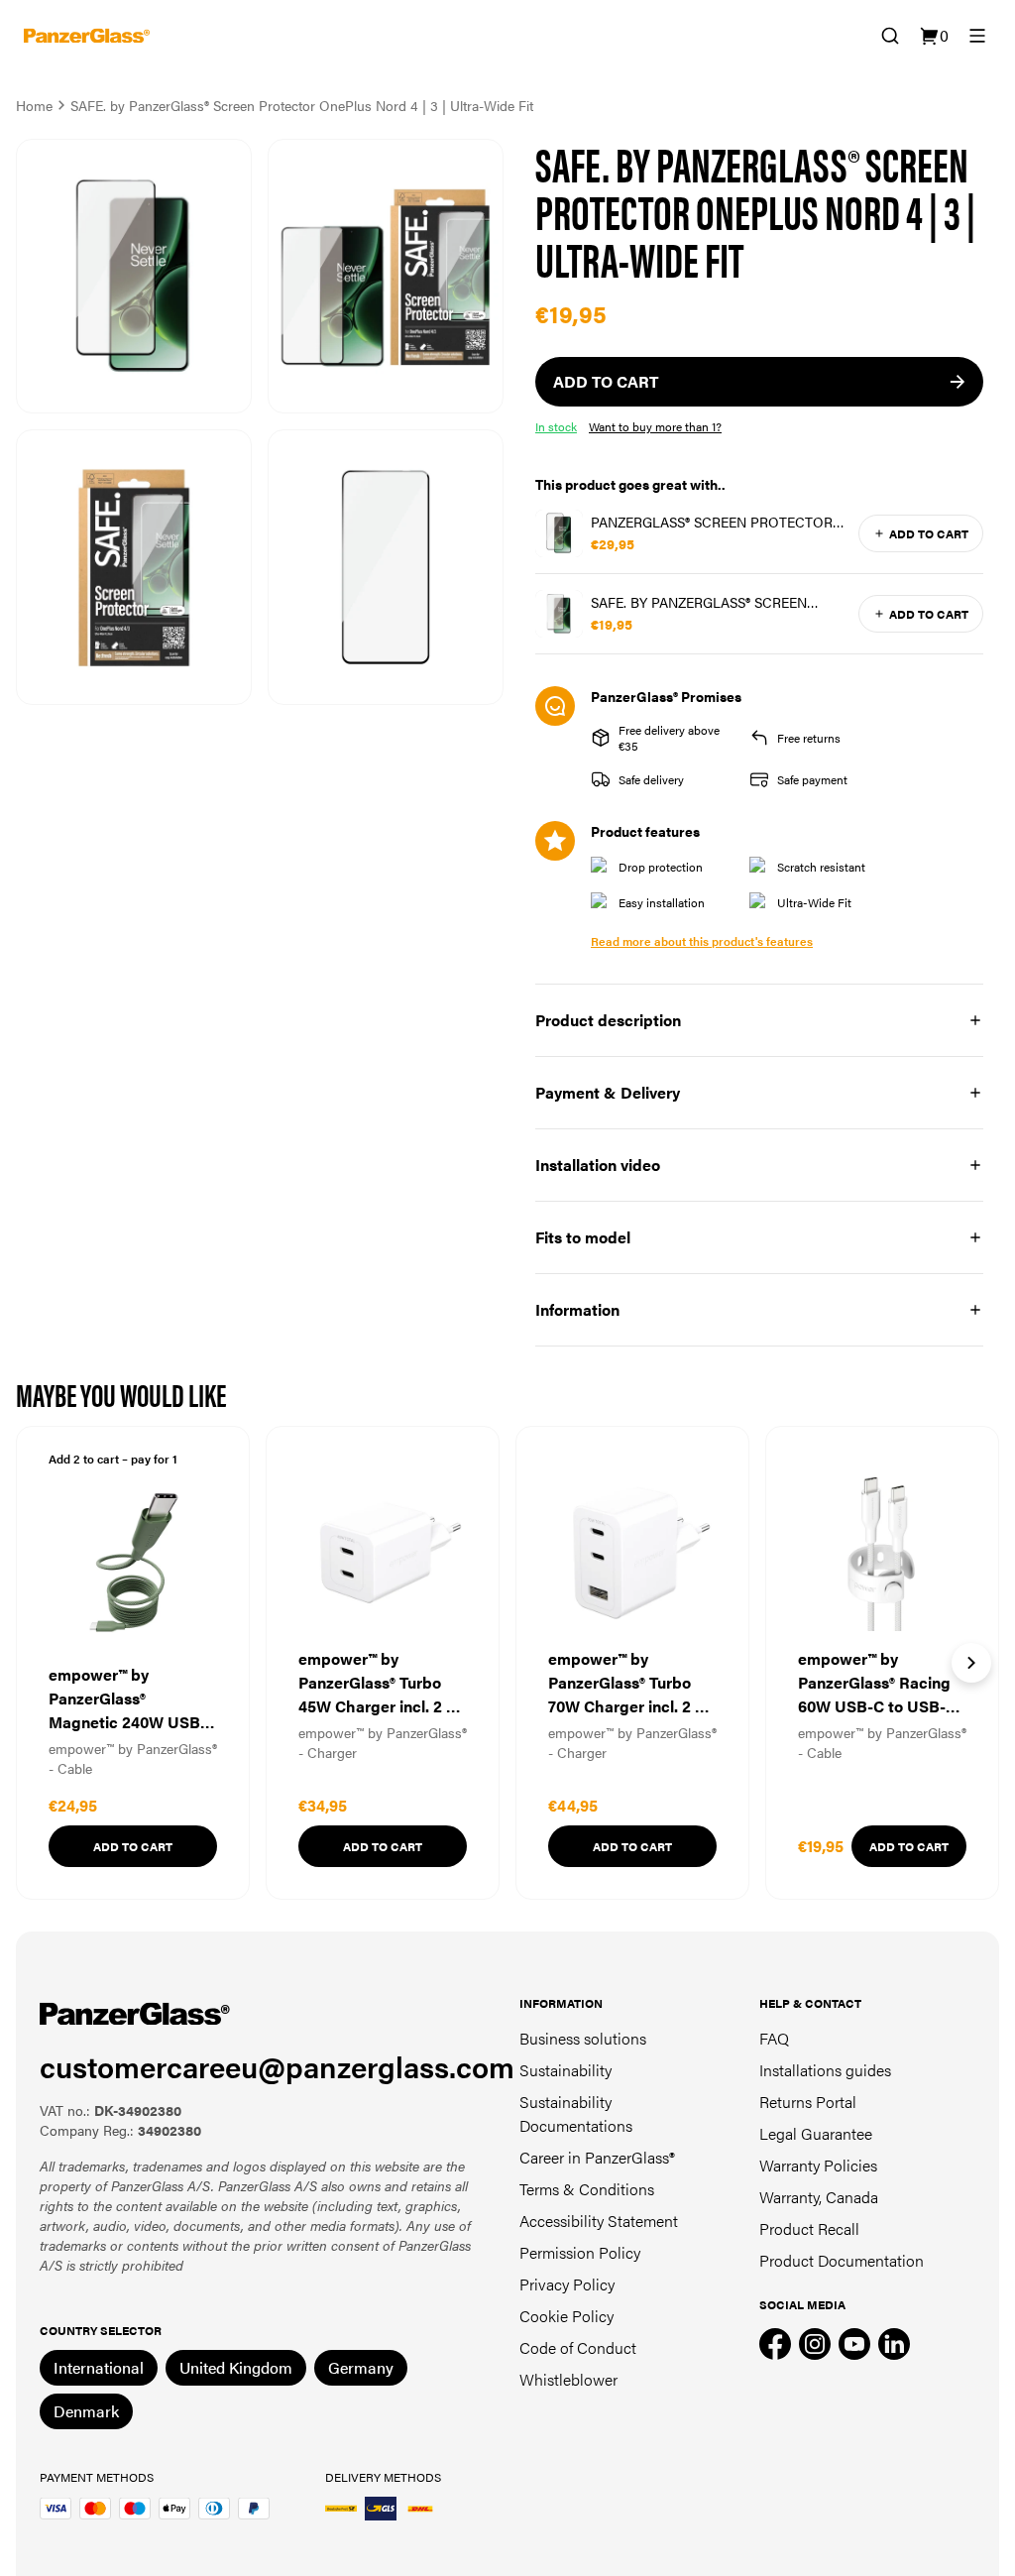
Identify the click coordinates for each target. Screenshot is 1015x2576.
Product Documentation (842, 2260)
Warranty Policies (818, 2165)
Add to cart (929, 533)
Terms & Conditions (587, 2189)
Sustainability (565, 2070)
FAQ (774, 2038)
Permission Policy (580, 2252)
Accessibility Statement (599, 2221)
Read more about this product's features (702, 941)
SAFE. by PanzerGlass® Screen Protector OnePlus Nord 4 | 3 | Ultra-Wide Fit (707, 602)
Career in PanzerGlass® (597, 2157)
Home (34, 105)
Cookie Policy (566, 2316)
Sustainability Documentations (576, 2113)
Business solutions (583, 2038)
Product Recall (809, 2228)
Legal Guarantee (816, 2133)
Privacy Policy (567, 2284)
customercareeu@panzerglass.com (277, 2066)
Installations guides (825, 2070)
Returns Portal (808, 2102)
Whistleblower (568, 2379)
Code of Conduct (578, 2347)
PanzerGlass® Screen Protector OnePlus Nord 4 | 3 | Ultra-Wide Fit (719, 522)
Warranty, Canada (819, 2197)
